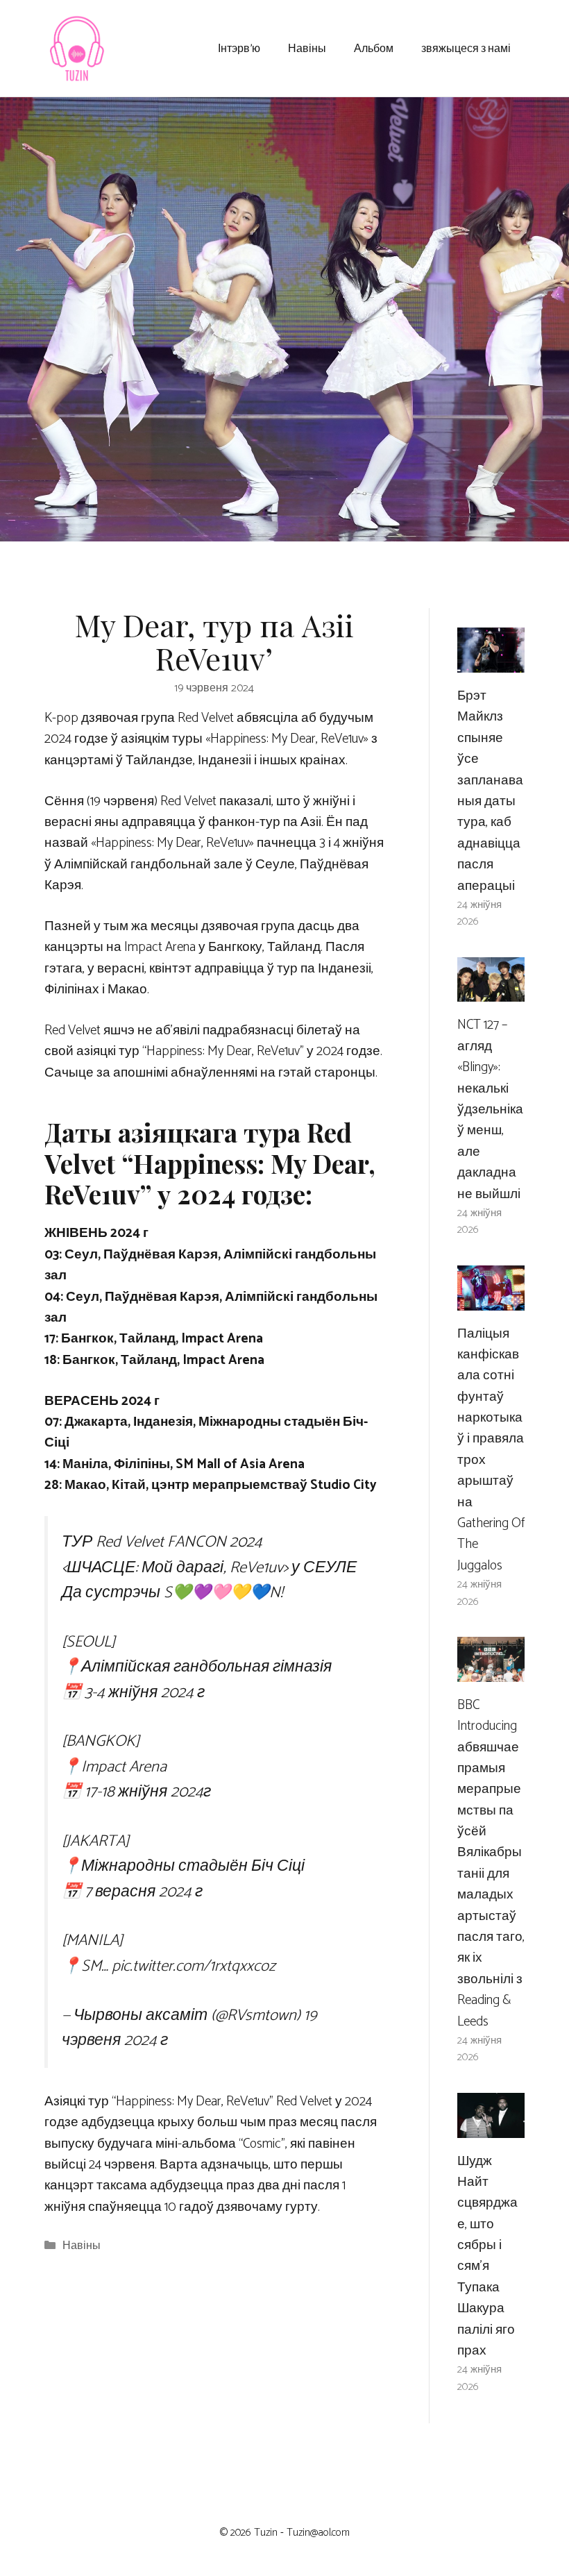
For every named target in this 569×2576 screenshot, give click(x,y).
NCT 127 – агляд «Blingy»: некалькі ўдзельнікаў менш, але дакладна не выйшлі (490, 1109)
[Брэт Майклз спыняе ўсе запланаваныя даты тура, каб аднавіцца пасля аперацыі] (491, 662)
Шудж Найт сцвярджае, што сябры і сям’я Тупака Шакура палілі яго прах (487, 2256)
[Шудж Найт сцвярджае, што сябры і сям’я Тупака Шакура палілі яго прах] (491, 2127)
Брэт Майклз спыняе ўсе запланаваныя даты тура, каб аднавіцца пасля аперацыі (490, 791)
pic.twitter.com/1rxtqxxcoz (194, 1966)
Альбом (374, 48)
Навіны (307, 48)
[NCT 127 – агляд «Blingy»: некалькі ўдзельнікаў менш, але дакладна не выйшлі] (491, 991)
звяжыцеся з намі (466, 48)
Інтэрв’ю (239, 48)
